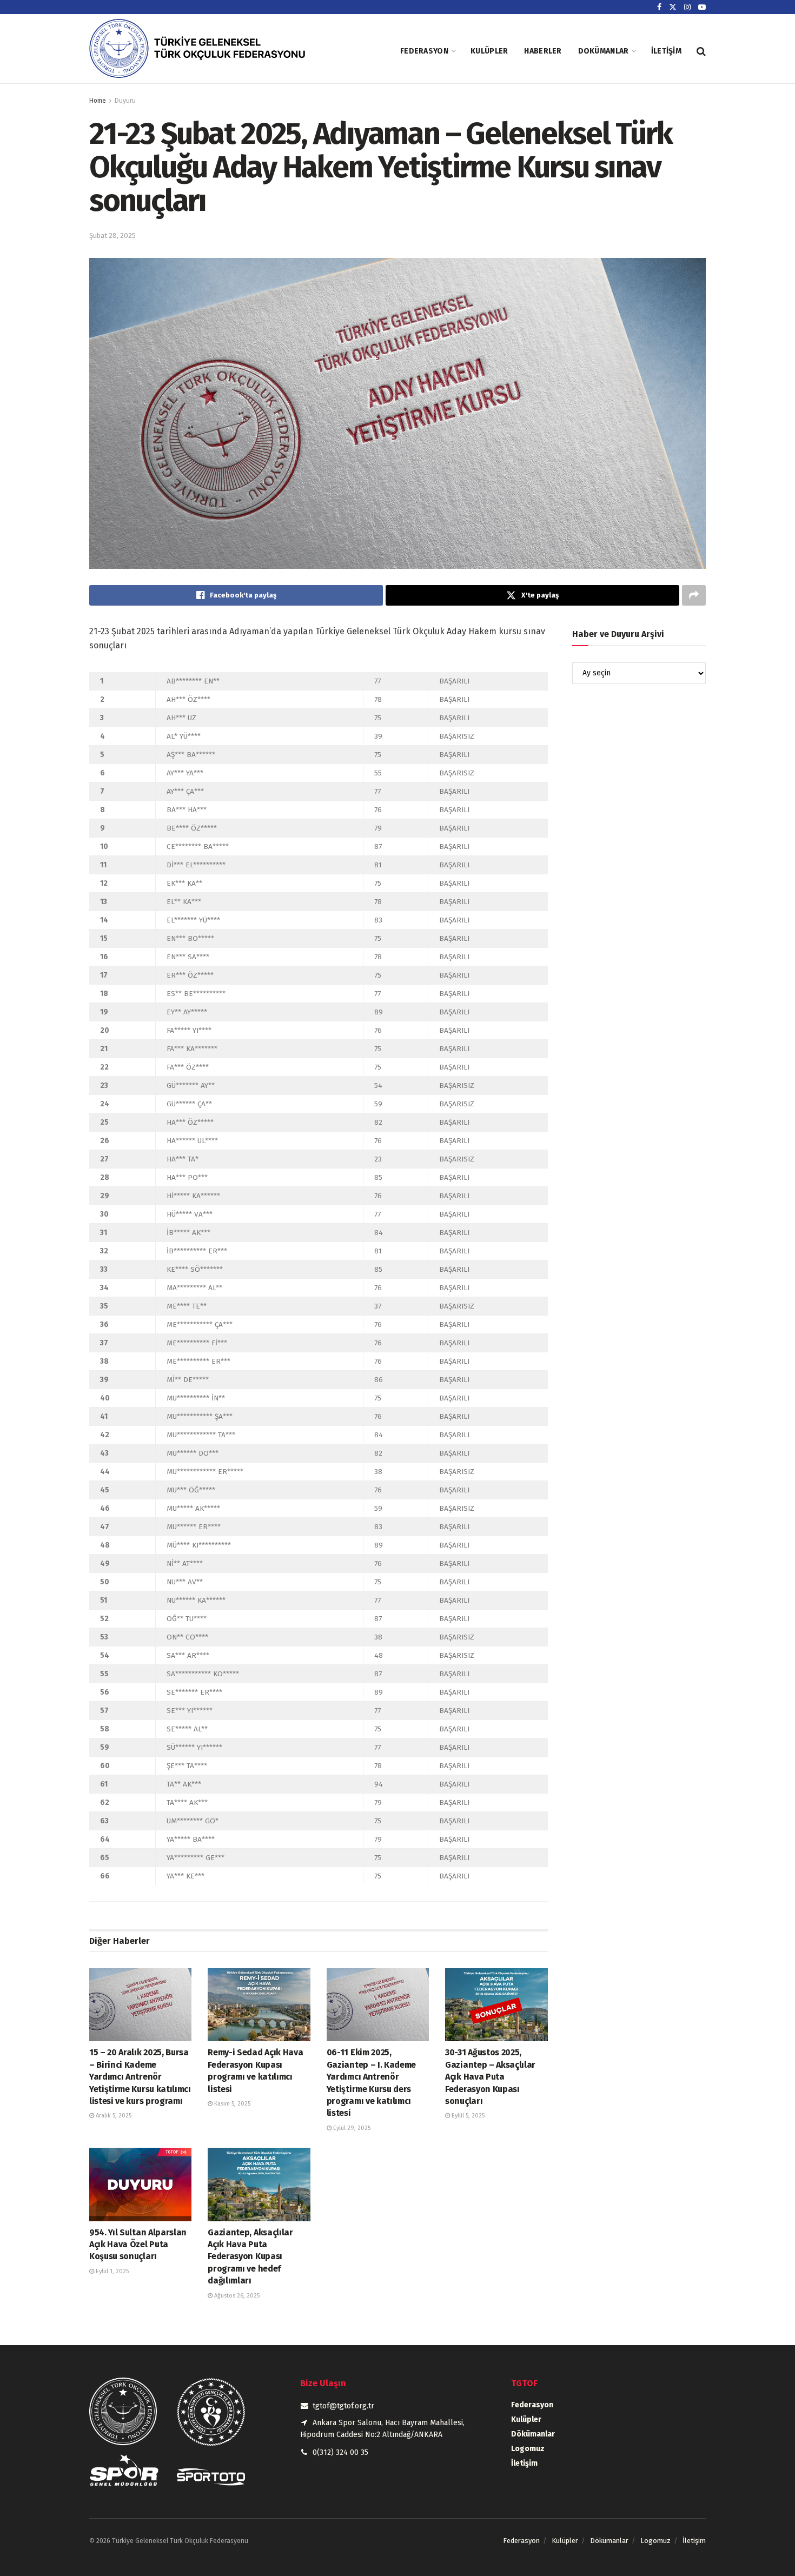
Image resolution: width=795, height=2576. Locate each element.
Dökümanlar (533, 2434)
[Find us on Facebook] (659, 7)
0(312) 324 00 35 (340, 2452)
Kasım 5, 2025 (231, 2104)
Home (98, 101)
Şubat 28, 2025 (112, 235)
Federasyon (424, 51)
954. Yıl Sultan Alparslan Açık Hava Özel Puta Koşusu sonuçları (138, 2245)
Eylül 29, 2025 (351, 2128)
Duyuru (125, 101)
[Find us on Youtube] (702, 7)
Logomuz (528, 2449)
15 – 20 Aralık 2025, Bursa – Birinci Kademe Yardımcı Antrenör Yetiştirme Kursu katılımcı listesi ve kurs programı (140, 2077)
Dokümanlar (604, 51)
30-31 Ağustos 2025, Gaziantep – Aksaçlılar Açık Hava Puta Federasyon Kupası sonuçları (490, 2077)
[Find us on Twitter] (673, 7)
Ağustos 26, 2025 (236, 2296)
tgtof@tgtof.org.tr (343, 2406)
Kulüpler (489, 51)
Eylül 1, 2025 (111, 2271)
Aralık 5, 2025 (113, 2116)
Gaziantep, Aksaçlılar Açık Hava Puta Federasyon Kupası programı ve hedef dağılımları (250, 2257)
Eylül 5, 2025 (467, 2116)
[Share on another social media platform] (694, 595)
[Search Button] (701, 51)
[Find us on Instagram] (687, 7)
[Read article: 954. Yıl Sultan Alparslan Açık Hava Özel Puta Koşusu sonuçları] (140, 2184)
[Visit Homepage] (211, 51)
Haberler (543, 51)
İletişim (666, 51)
